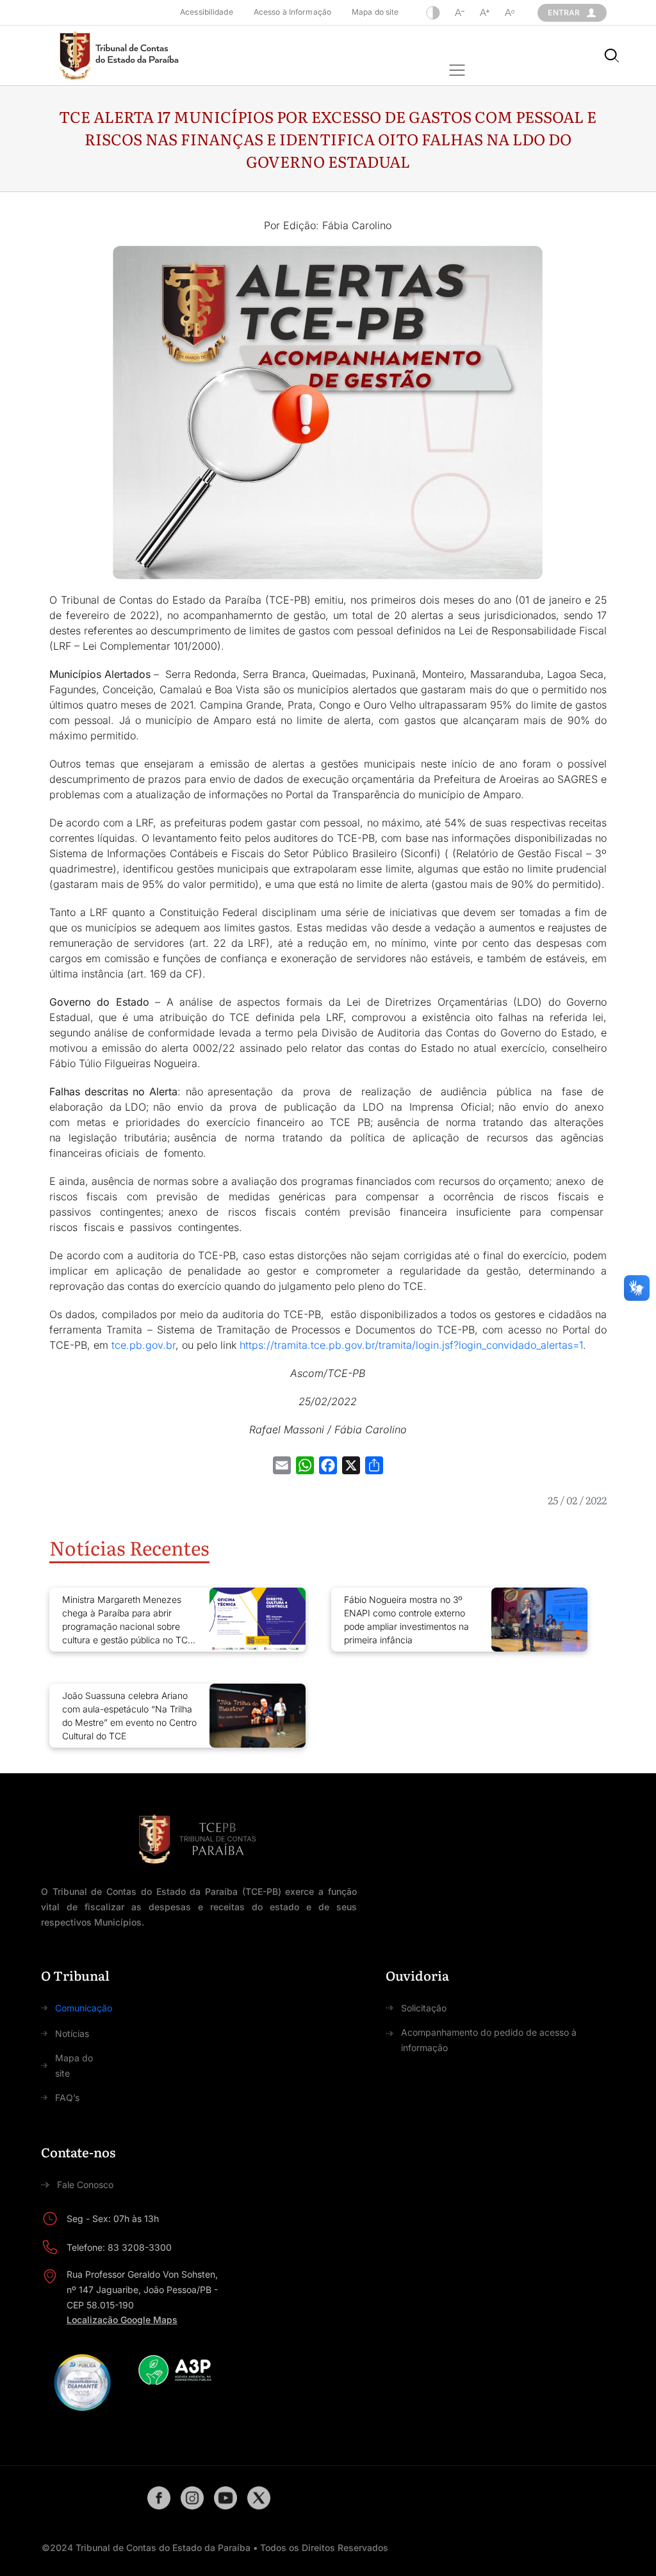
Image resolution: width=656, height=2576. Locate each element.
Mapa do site (375, 12)
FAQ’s (67, 2097)
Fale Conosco (85, 2185)
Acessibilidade (207, 12)
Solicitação (424, 2008)
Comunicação (84, 2008)
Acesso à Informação (292, 12)
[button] (457, 71)
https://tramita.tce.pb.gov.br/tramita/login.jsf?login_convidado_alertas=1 (411, 1345)
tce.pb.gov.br (143, 1345)
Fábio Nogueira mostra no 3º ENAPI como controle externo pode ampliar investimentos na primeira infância (406, 1620)
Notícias (72, 2033)
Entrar (564, 12)
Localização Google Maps (122, 2320)
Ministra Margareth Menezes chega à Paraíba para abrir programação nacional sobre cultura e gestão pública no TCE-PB (129, 1620)
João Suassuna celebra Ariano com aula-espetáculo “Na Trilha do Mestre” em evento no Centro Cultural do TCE (129, 1716)
